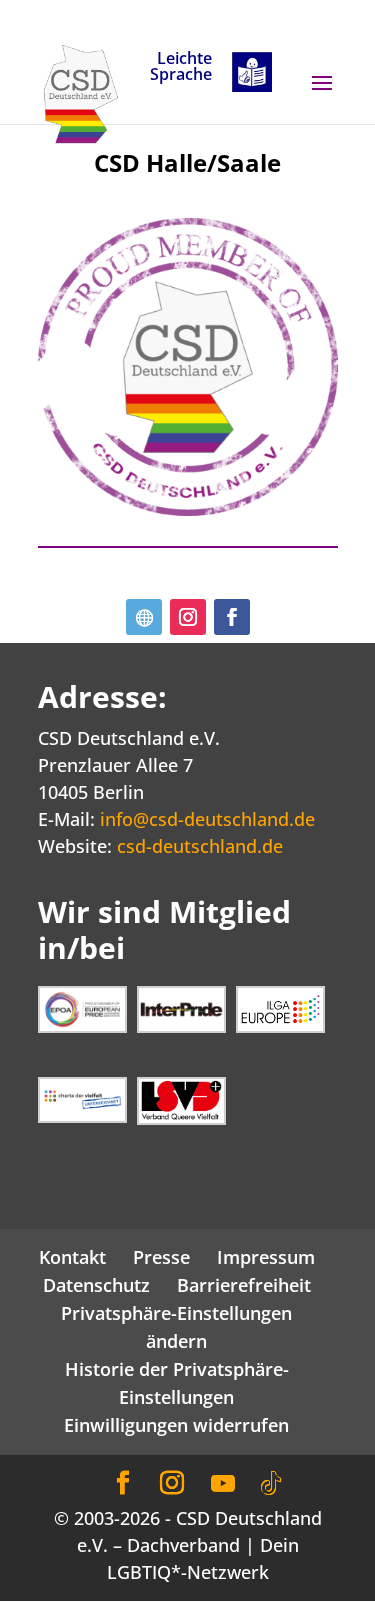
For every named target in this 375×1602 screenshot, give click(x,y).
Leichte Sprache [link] (181, 67)
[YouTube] (223, 1484)
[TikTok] (271, 1484)
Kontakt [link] (72, 1257)
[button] (322, 96)
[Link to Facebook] (123, 1483)
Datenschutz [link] (96, 1285)
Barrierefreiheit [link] (244, 1285)
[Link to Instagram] (172, 1483)
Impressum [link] (266, 1257)
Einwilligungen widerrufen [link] (176, 1425)
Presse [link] (161, 1257)
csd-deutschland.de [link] (200, 846)
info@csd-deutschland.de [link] (207, 819)
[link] (81, 92)
